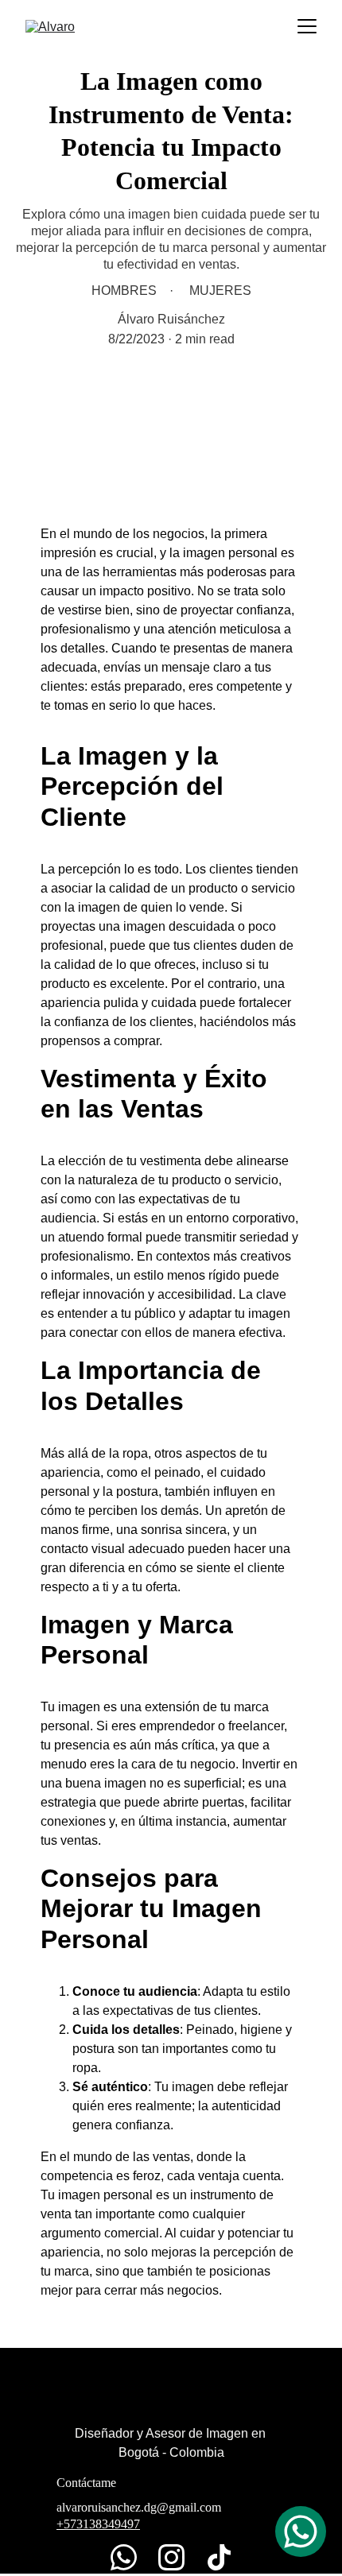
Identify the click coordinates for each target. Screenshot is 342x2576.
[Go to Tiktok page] (219, 2557)
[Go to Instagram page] (179, 2557)
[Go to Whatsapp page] (132, 2557)
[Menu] (307, 26)
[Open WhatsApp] (301, 2531)
